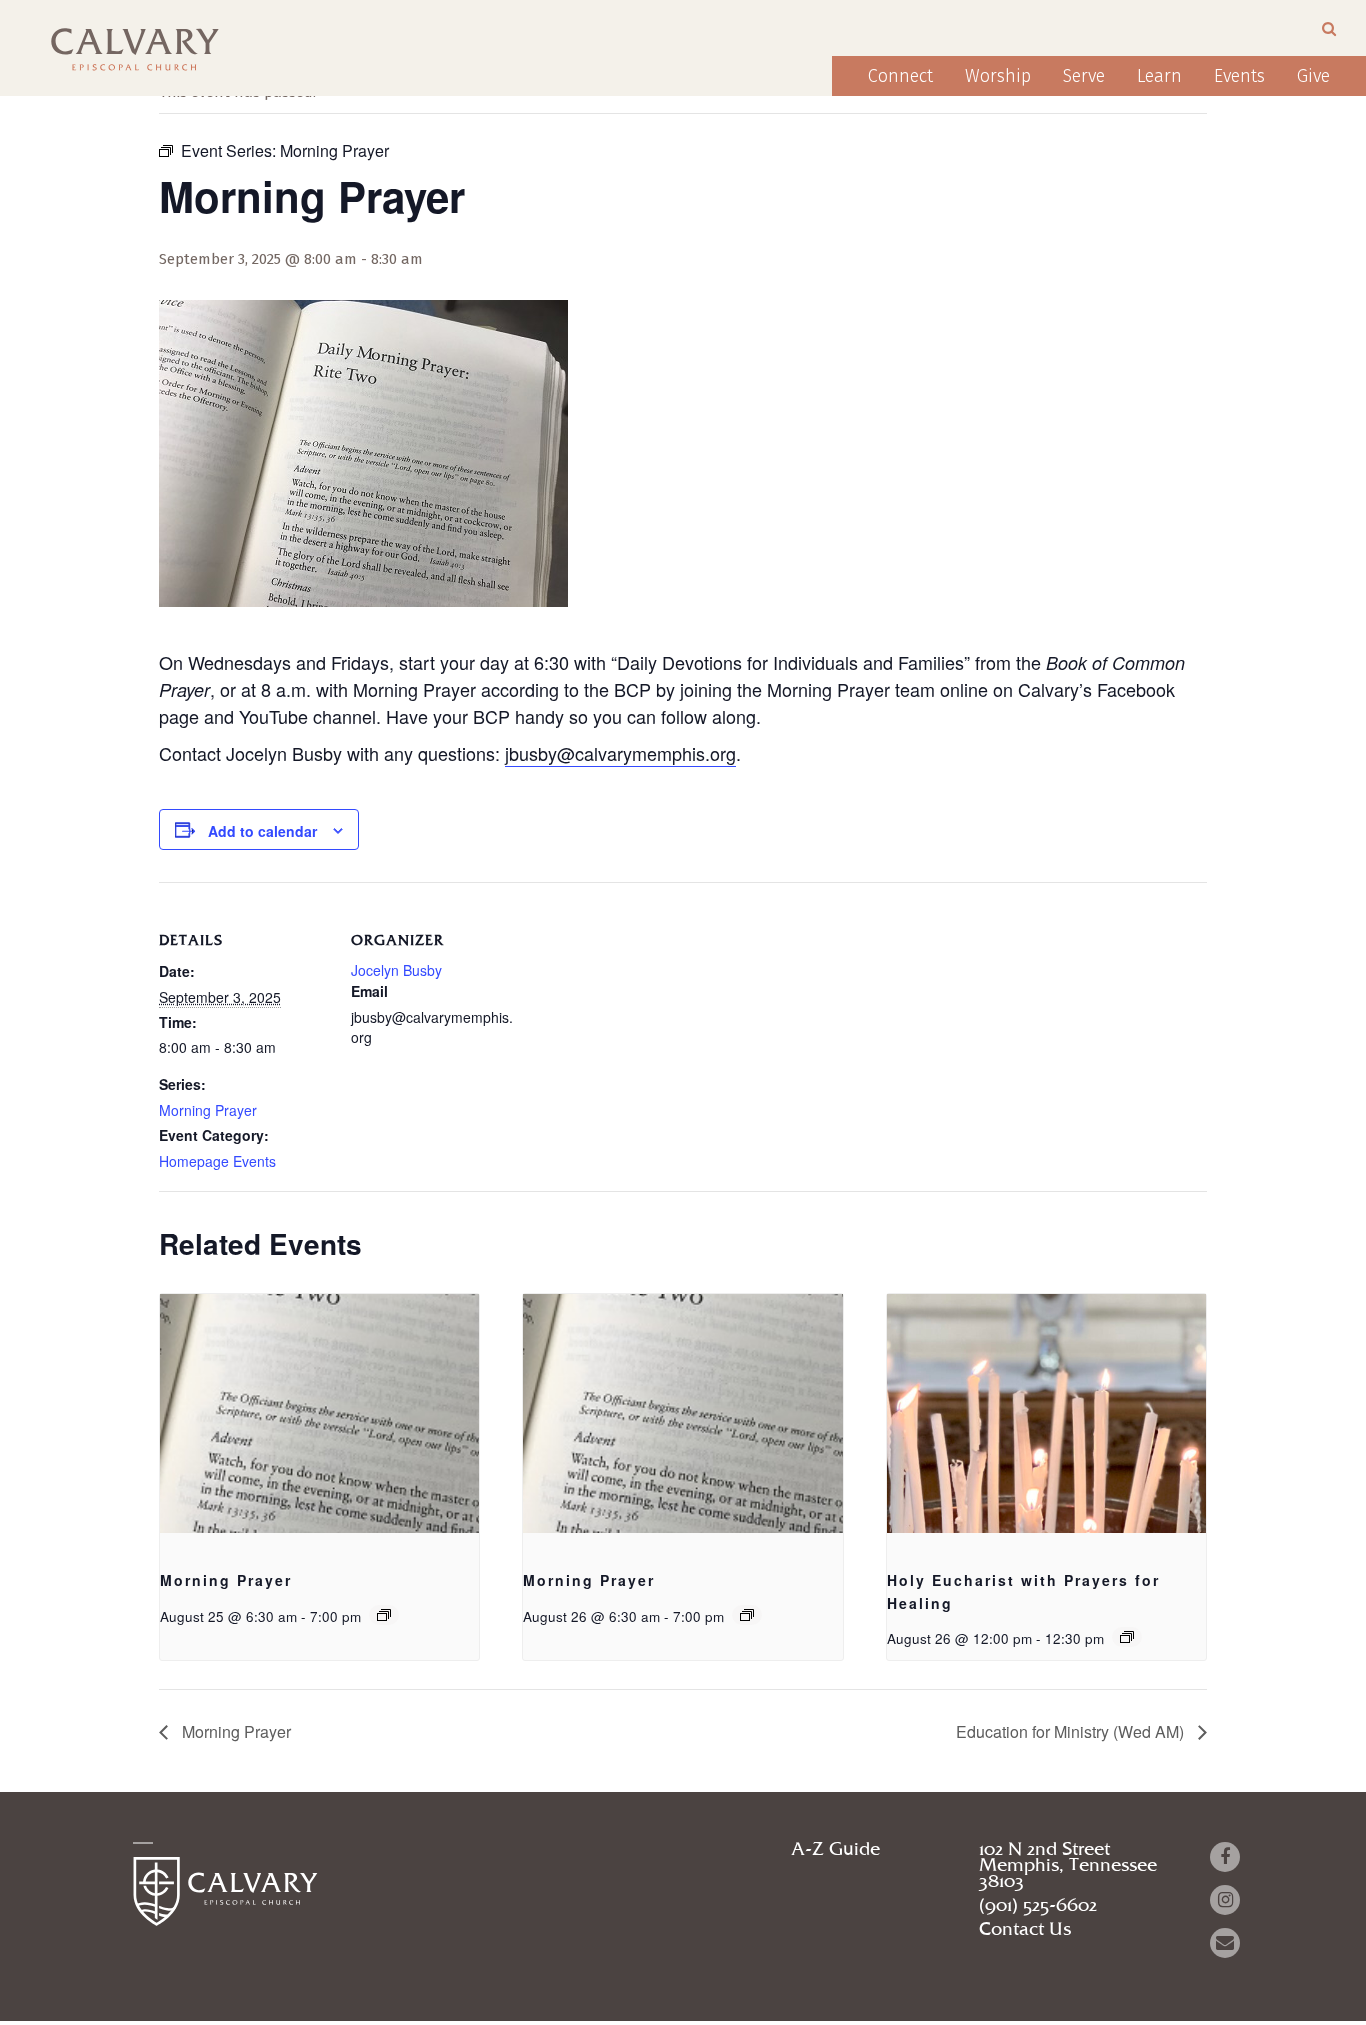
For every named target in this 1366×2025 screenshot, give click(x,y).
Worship (998, 76)
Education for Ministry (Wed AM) (1072, 1731)
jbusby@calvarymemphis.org (620, 753)
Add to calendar (262, 831)
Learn (1159, 76)
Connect (900, 76)
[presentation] (319, 1414)
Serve (1084, 76)
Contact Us (1025, 1930)
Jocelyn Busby (396, 970)
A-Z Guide (835, 1850)
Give (1313, 76)
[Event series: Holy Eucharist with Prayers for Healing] (1127, 1637)
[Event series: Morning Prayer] (384, 1615)
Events (1239, 76)
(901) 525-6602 (1038, 1906)
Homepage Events (217, 1161)
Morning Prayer (208, 1110)
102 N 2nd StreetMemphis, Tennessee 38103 (1068, 1866)
